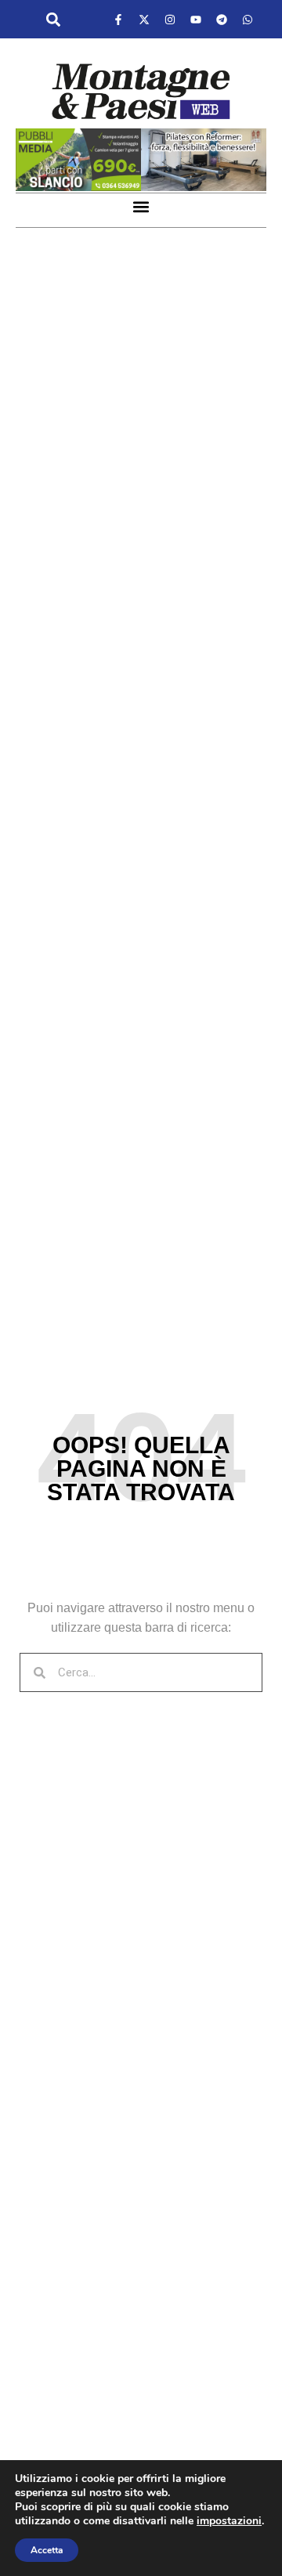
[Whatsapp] (248, 20)
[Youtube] (196, 20)
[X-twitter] (144, 20)
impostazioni (229, 2521)
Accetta (47, 2550)
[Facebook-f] (118, 20)
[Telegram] (222, 20)
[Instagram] (170, 20)
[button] (54, 20)
